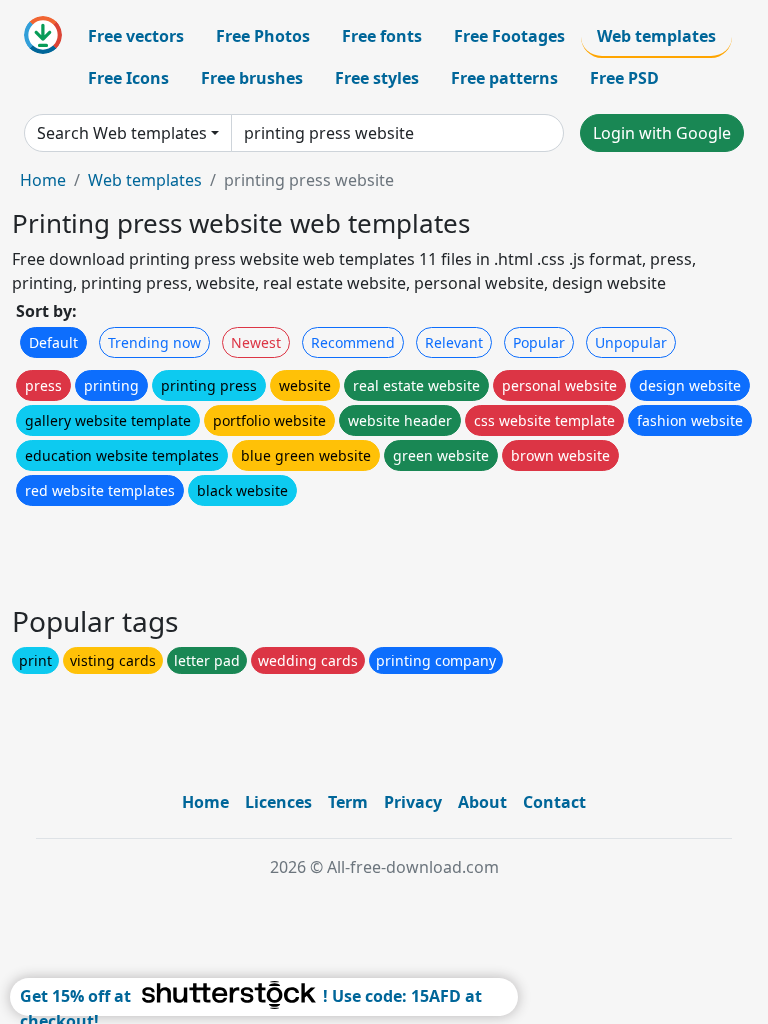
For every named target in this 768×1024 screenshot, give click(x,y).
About (482, 802)
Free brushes (252, 78)
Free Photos (263, 36)
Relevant (454, 342)
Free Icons (128, 78)
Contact (554, 802)
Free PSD (624, 78)
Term (348, 802)
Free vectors (136, 36)
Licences (278, 802)
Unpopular (631, 342)
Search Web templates (122, 133)
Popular (539, 342)
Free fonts (382, 36)
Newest (256, 342)
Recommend (353, 342)
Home (43, 180)
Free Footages (509, 36)
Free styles (377, 78)
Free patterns (504, 78)
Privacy (413, 802)
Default (53, 342)
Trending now (154, 342)
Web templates (656, 36)
